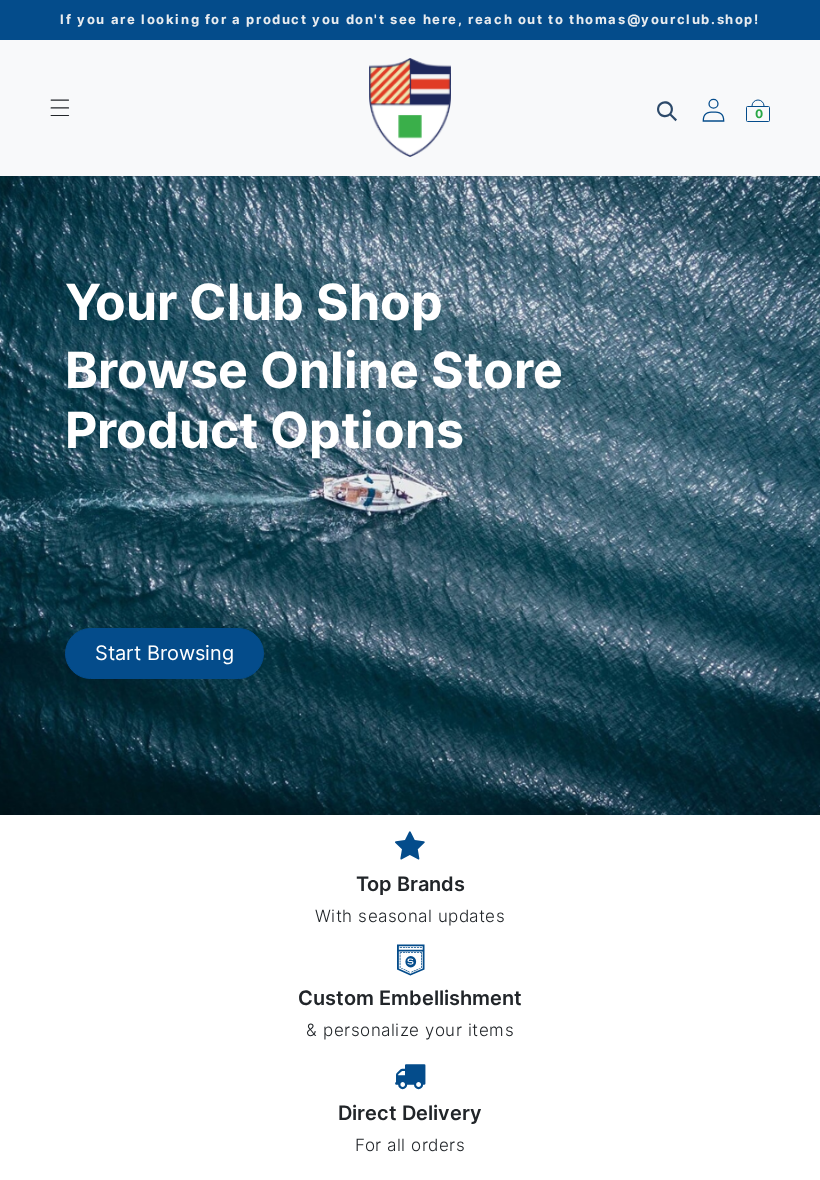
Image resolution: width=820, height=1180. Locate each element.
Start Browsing (164, 653)
